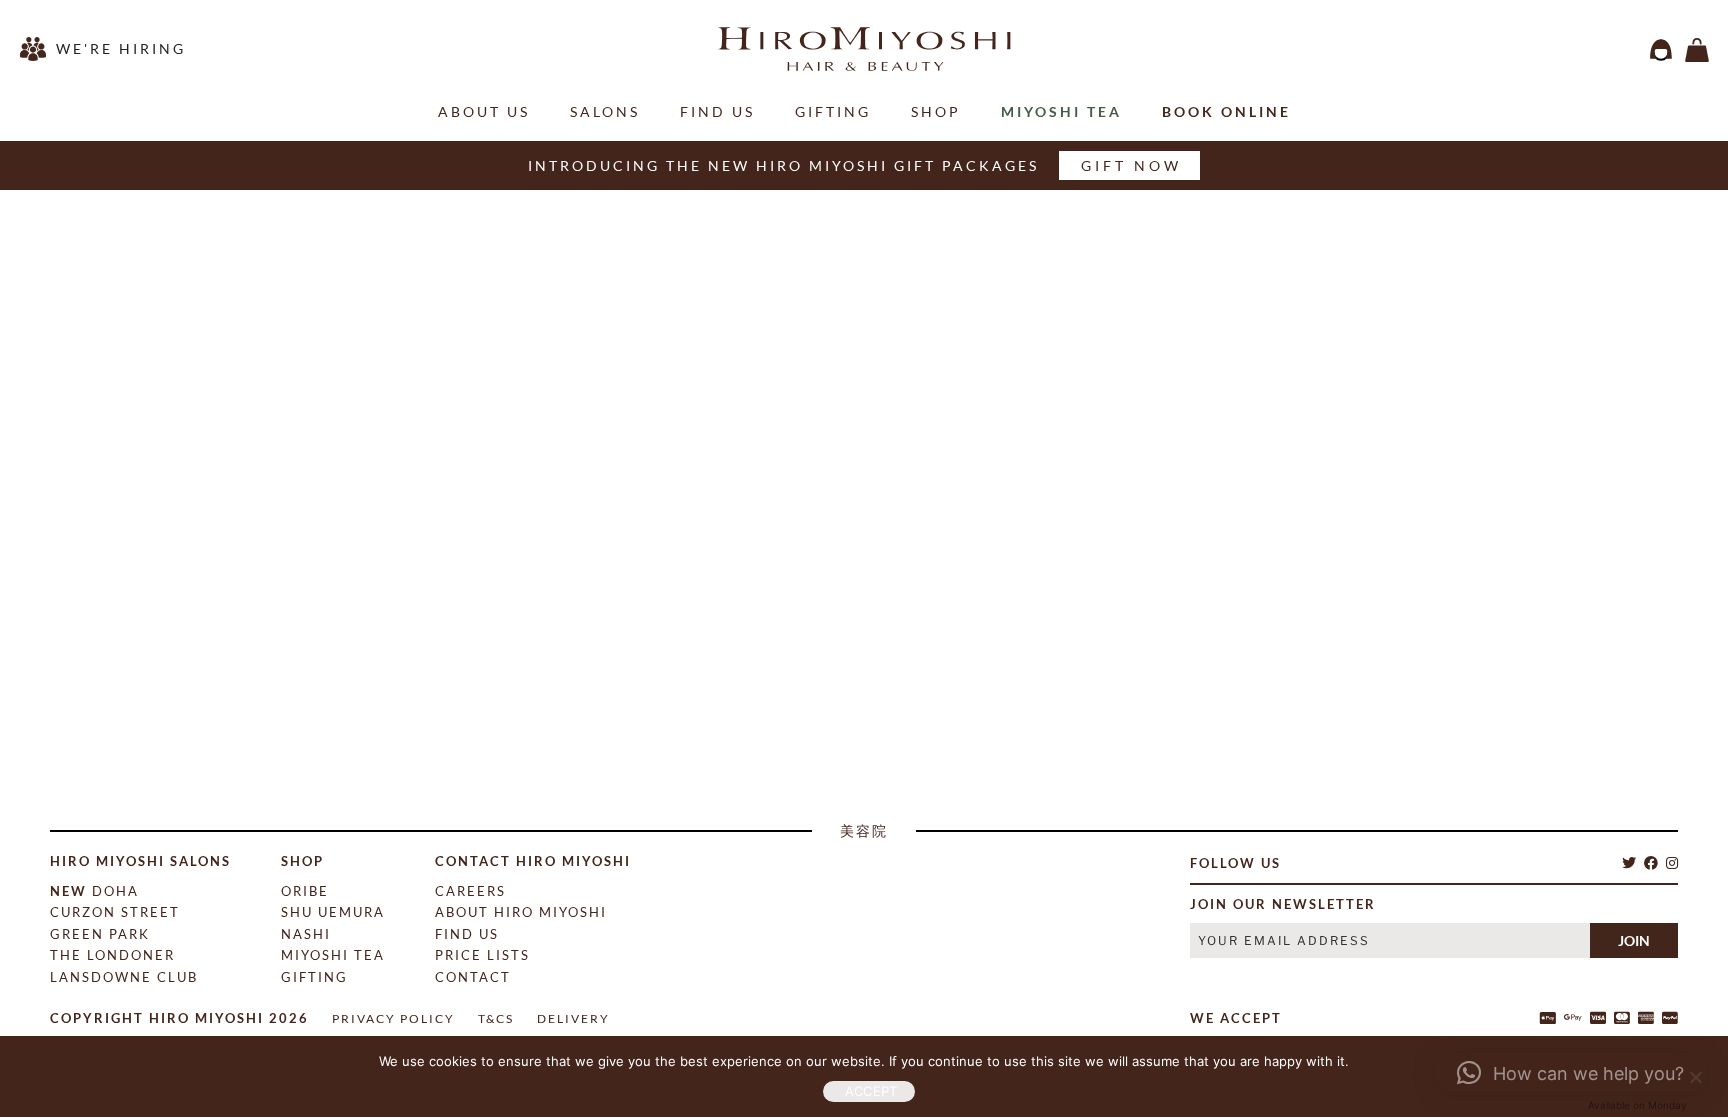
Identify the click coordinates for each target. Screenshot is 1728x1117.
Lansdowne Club (124, 977)
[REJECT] (1693, 1074)
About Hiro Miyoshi (521, 912)
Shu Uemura (333, 912)
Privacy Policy (393, 1018)
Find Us (717, 111)
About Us (484, 111)
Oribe (305, 891)
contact (473, 977)
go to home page (866, 647)
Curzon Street (115, 912)
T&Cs (496, 1018)
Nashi (306, 934)
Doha (94, 891)
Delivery (573, 1018)
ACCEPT (871, 1091)
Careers (470, 891)
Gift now (1131, 165)
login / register (1661, 50)
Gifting (833, 111)
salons (605, 111)
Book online (1226, 111)
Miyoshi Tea (1061, 111)
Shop (936, 111)
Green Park (100, 934)
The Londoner (112, 955)
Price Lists (482, 955)
